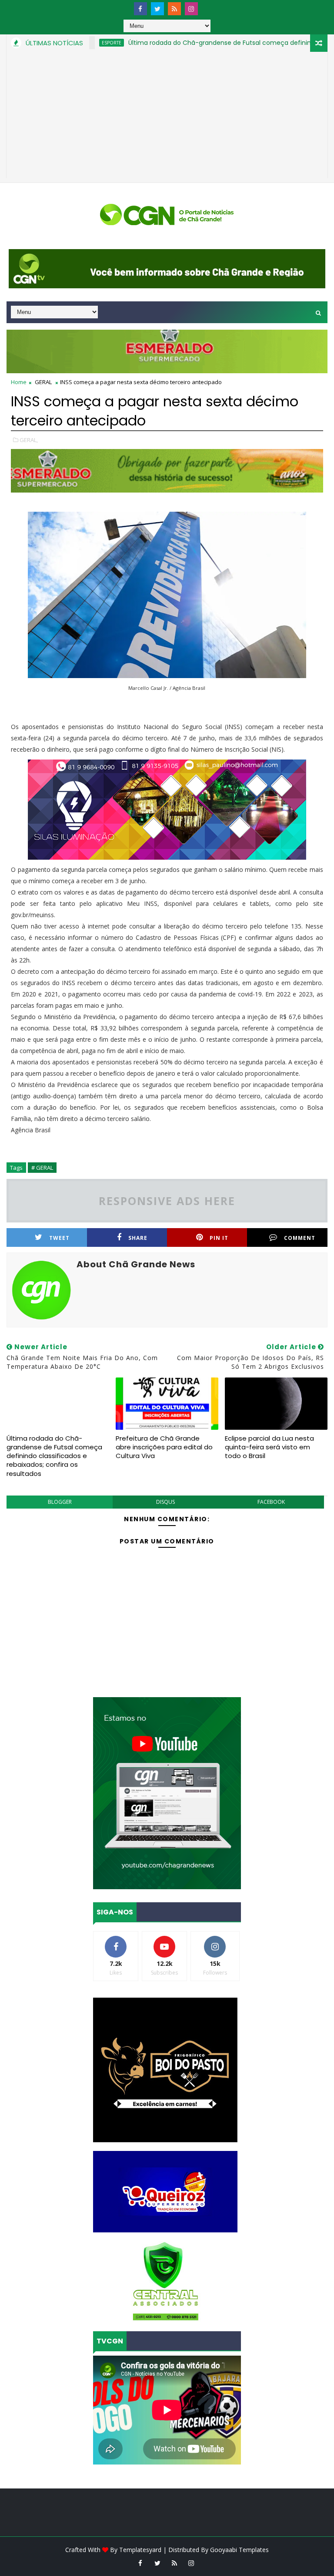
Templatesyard (140, 2550)
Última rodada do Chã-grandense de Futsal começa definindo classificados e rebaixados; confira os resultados (54, 1456)
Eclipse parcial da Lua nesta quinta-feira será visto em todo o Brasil (269, 1447)
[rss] (174, 9)
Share (138, 1238)
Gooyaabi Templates (239, 2550)
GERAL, (29, 440)
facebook (271, 1502)
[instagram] (191, 9)
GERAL (43, 382)
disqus (165, 1502)
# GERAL (42, 1168)
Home (19, 382)
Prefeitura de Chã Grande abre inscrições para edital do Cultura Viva (164, 1447)
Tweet (59, 1238)
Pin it (219, 1238)
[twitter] (157, 9)
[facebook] (140, 9)
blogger (60, 1502)
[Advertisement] (167, 117)
